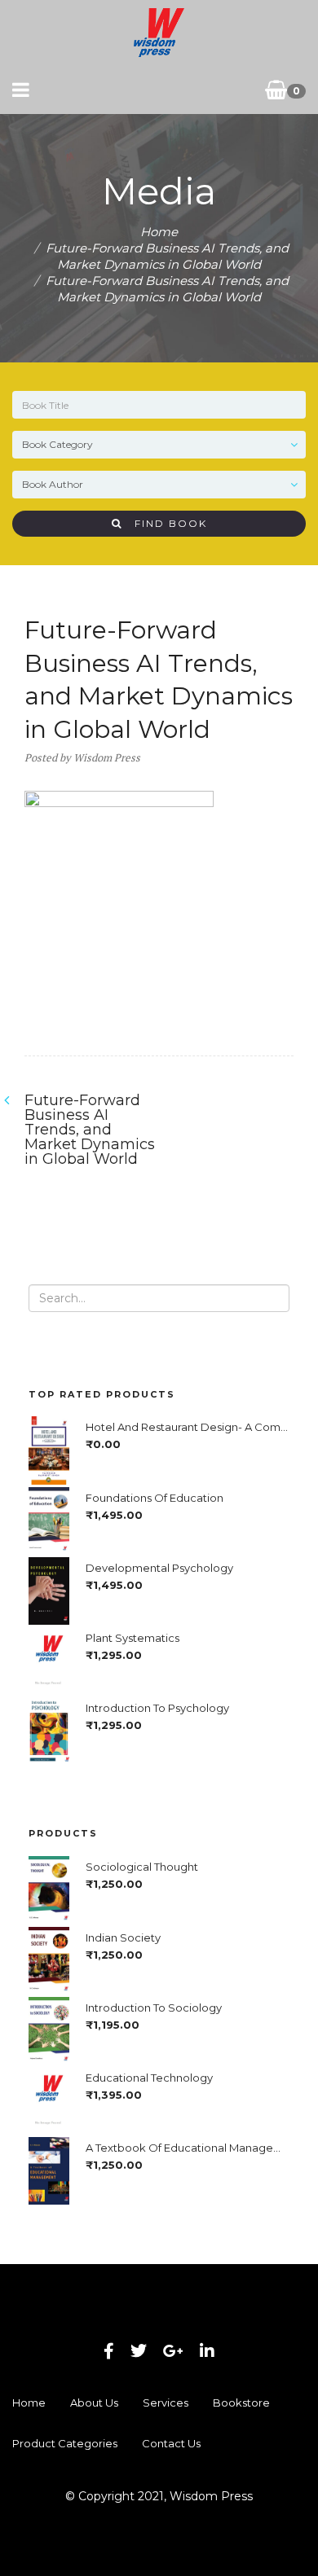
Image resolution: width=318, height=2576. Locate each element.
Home (159, 232)
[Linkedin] (207, 2351)
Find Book (165, 523)
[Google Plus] (173, 2351)
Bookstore (241, 2403)
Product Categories (65, 2443)
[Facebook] (109, 2351)
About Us (94, 2403)
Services (166, 2403)
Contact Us (171, 2443)
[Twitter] (139, 2351)
